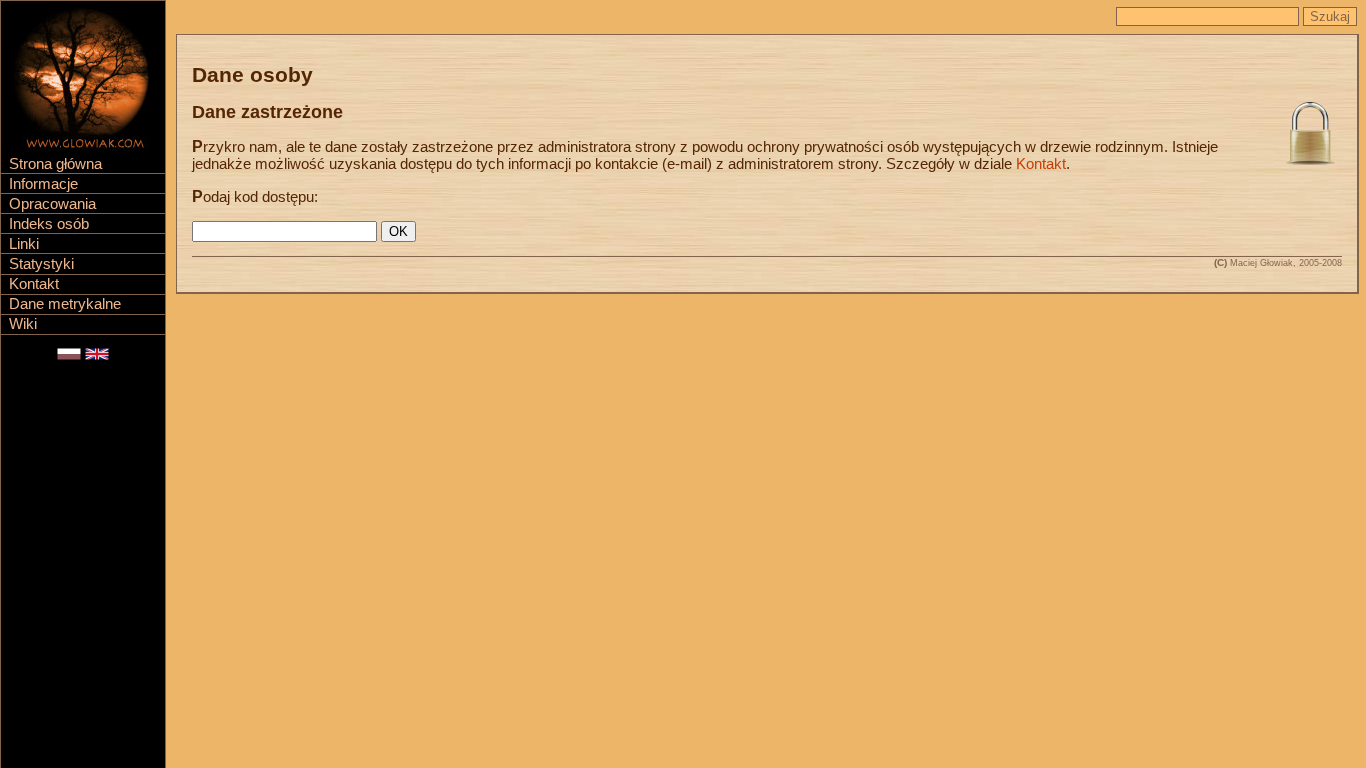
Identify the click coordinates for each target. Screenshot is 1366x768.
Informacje (43, 184)
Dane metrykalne (65, 304)
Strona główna (55, 164)
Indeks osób (49, 224)
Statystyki (41, 264)
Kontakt (34, 284)
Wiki (23, 324)
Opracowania (52, 204)
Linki (24, 244)
